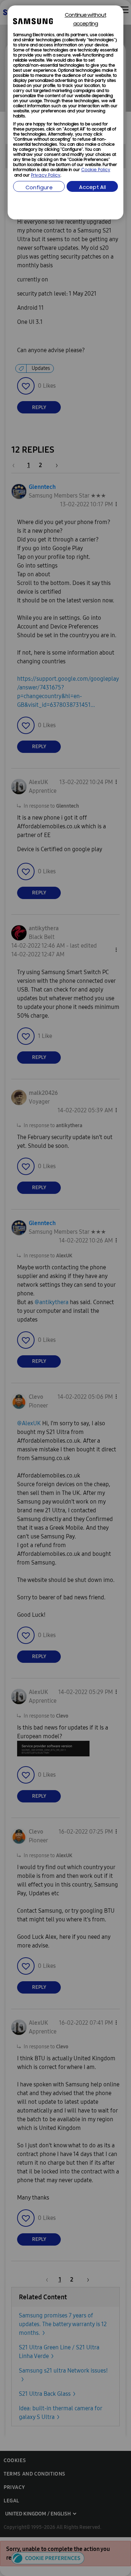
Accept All (92, 188)
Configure (39, 188)
